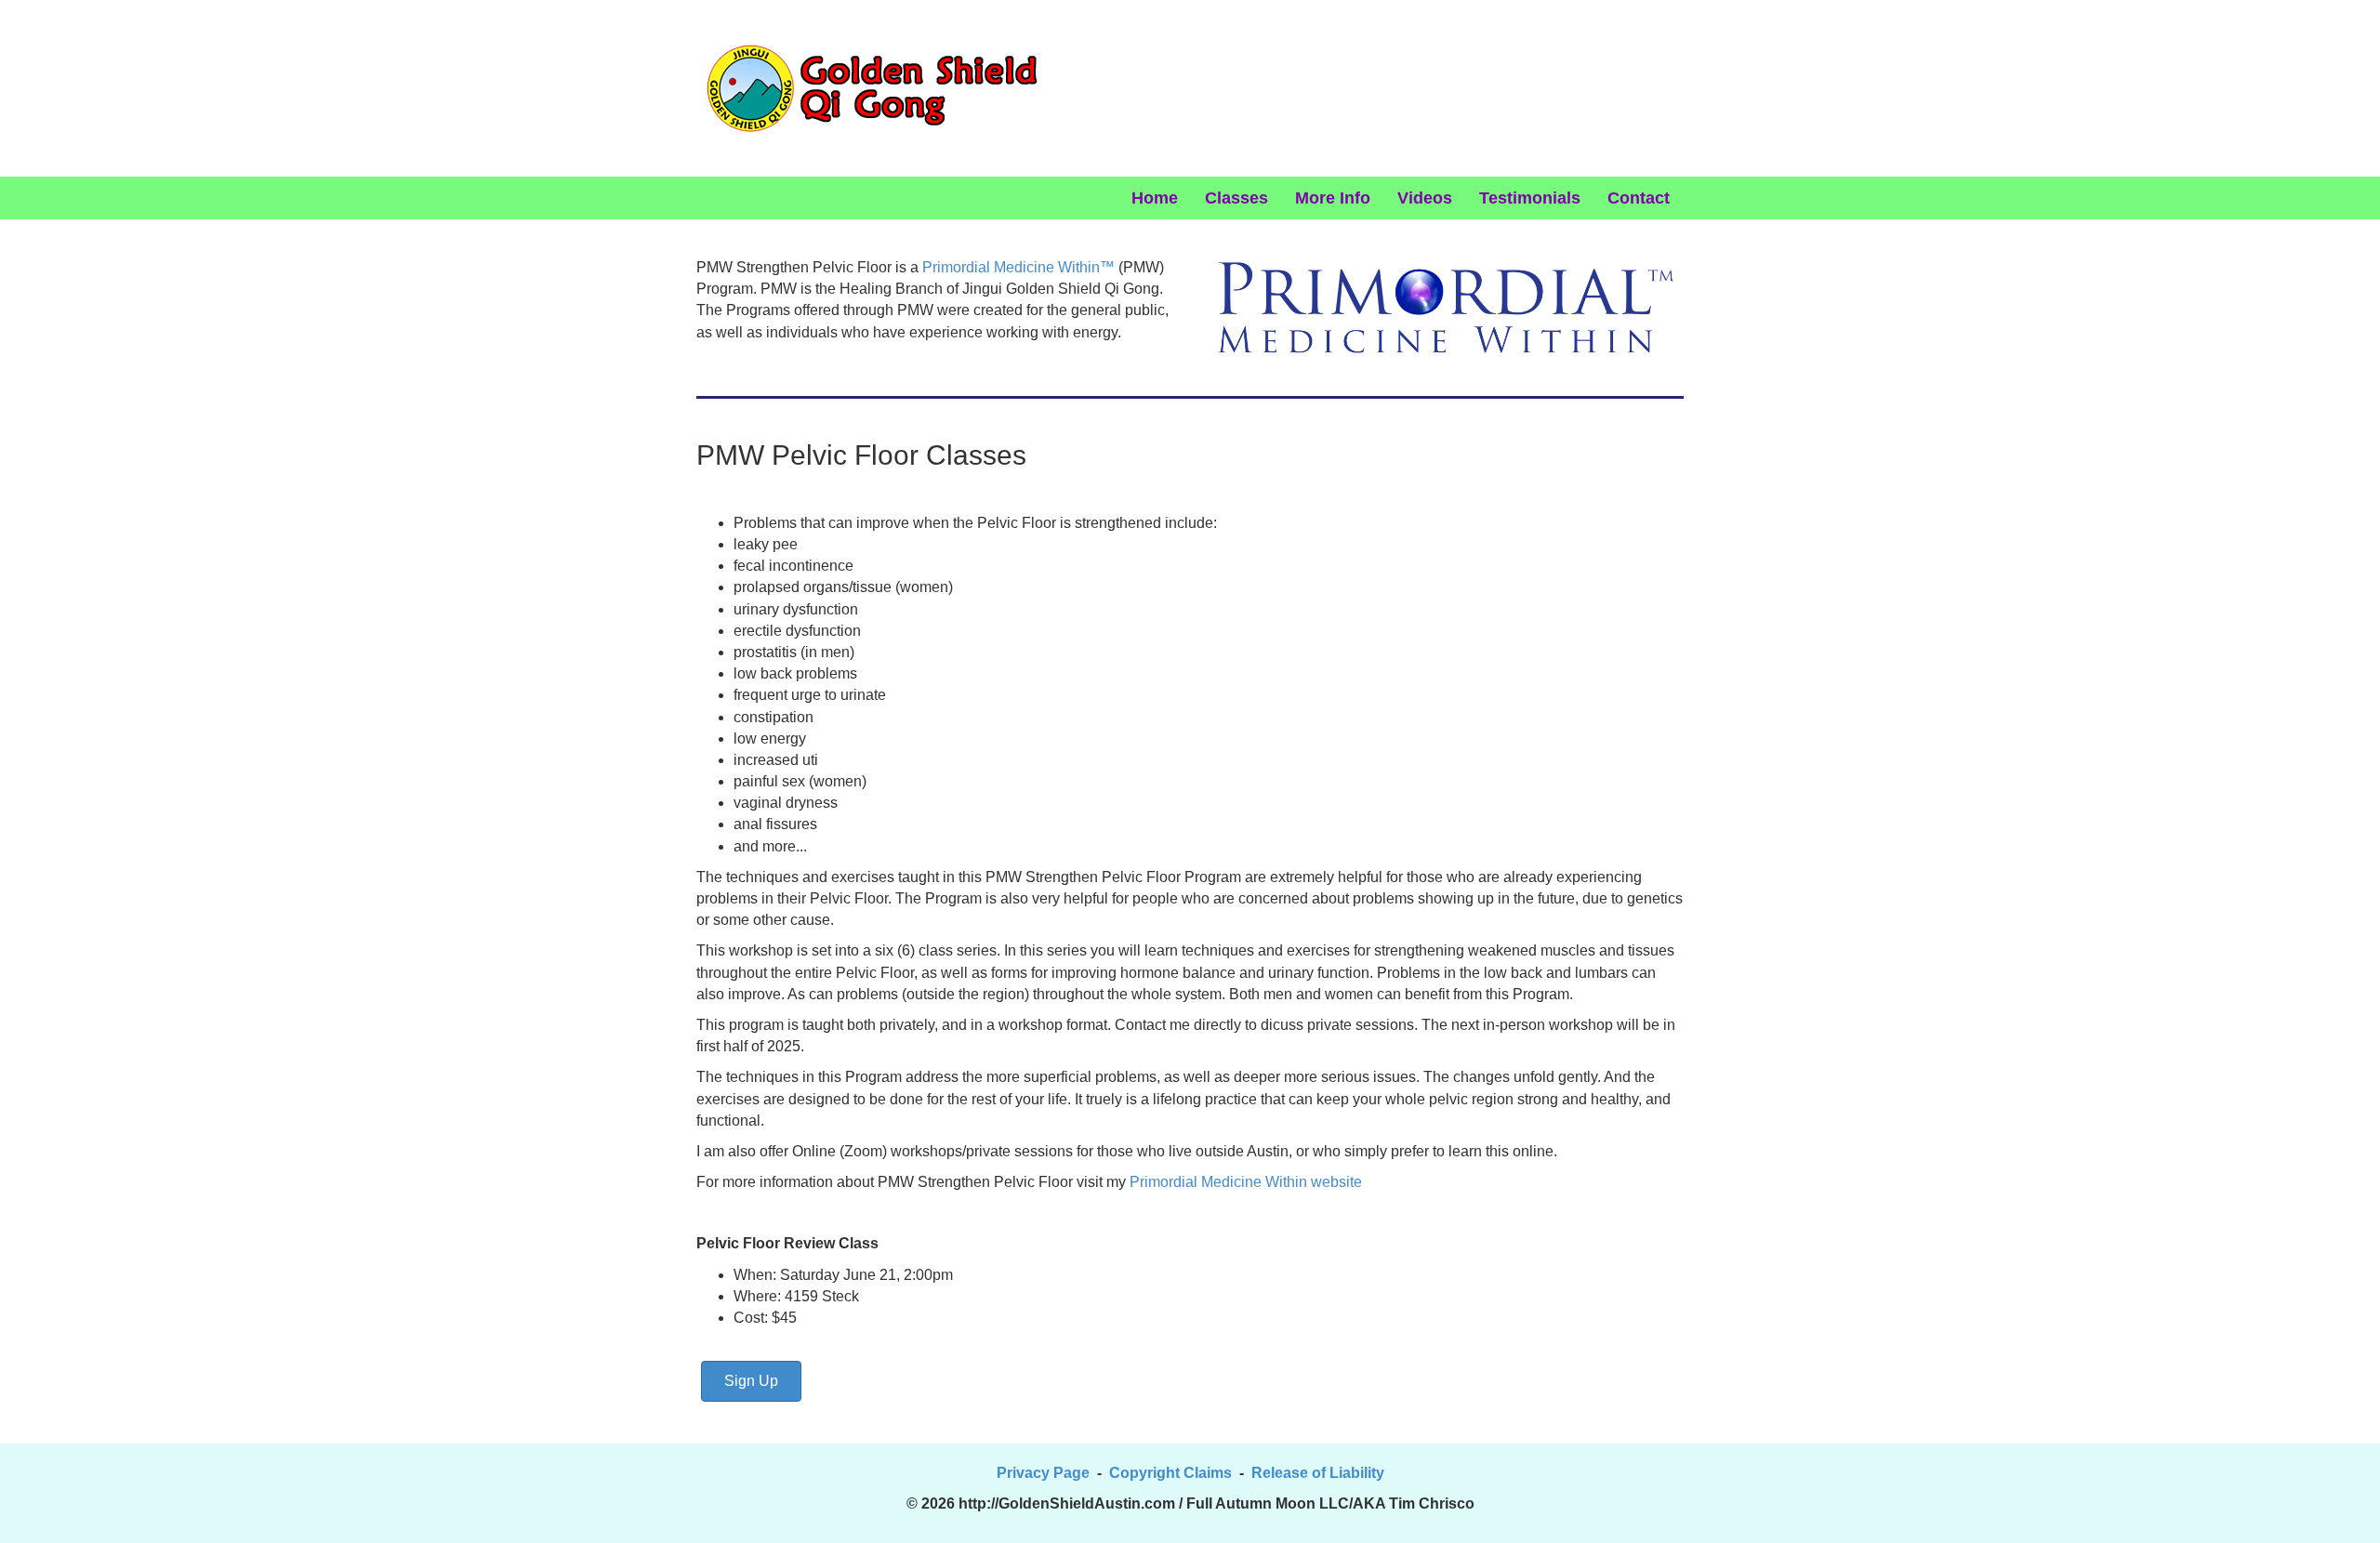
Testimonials (1530, 198)
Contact (1639, 198)
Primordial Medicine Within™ (1018, 267)
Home (1155, 198)
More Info (1333, 198)
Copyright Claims (1170, 1473)
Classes (1236, 198)
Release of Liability (1318, 1473)
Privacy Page (1043, 1473)
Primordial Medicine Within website (1248, 1182)
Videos (1425, 198)
